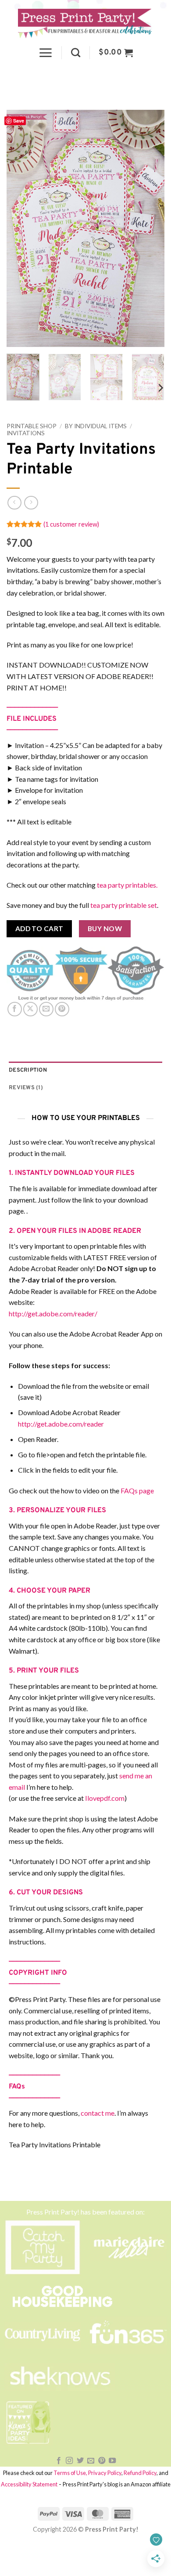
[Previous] (21, 228)
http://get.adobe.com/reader (61, 1424)
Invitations (26, 433)
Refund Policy (140, 2473)
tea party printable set (124, 905)
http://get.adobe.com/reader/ (53, 1313)
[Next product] (14, 503)
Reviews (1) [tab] (26, 1088)
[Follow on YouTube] (112, 2461)
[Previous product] (31, 503)
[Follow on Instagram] (69, 2461)
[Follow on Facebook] (59, 2461)
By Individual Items (96, 426)
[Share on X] (30, 1009)
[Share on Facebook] (15, 1009)
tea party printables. (127, 885)
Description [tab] (28, 1070)
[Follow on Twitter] (80, 2461)
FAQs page (137, 1490)
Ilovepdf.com (105, 1798)
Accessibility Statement (29, 2484)
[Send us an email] (91, 2461)
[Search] (76, 52)
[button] (45, 53)
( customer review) (71, 524)
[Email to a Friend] (46, 1009)
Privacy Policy (105, 2473)
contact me (98, 2113)
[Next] (150, 228)
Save (19, 121)
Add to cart (39, 929)
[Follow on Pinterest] (102, 2461)
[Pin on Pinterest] (62, 1009)
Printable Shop (32, 426)
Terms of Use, (70, 2473)
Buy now (105, 929)
